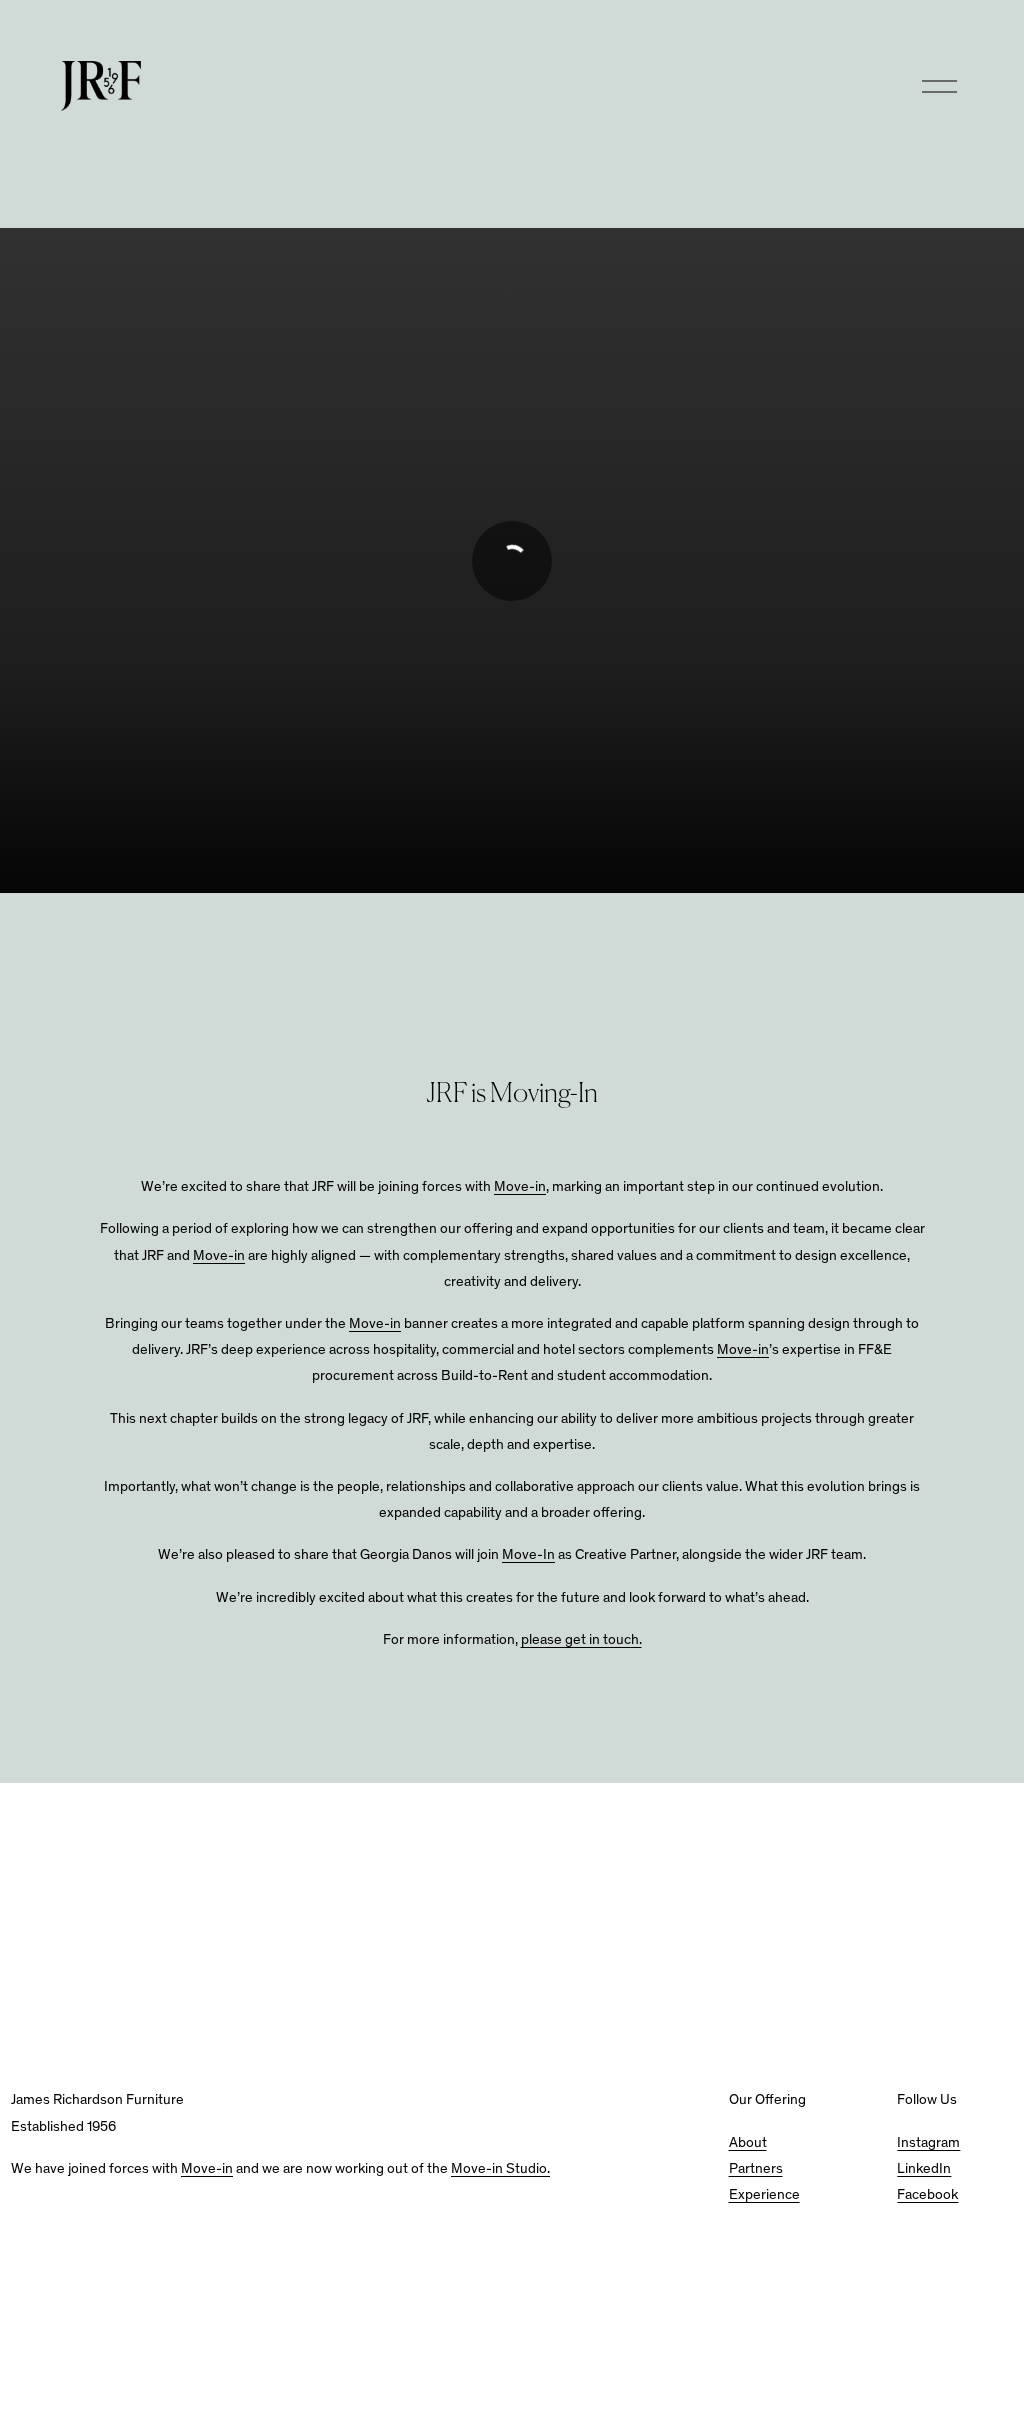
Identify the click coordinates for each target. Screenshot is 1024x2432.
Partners (756, 2169)
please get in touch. (581, 1640)
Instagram (928, 2143)
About (748, 2143)
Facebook (927, 2195)
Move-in (520, 1187)
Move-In (528, 1555)
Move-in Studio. (500, 2169)
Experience (764, 2195)
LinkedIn (924, 2169)
